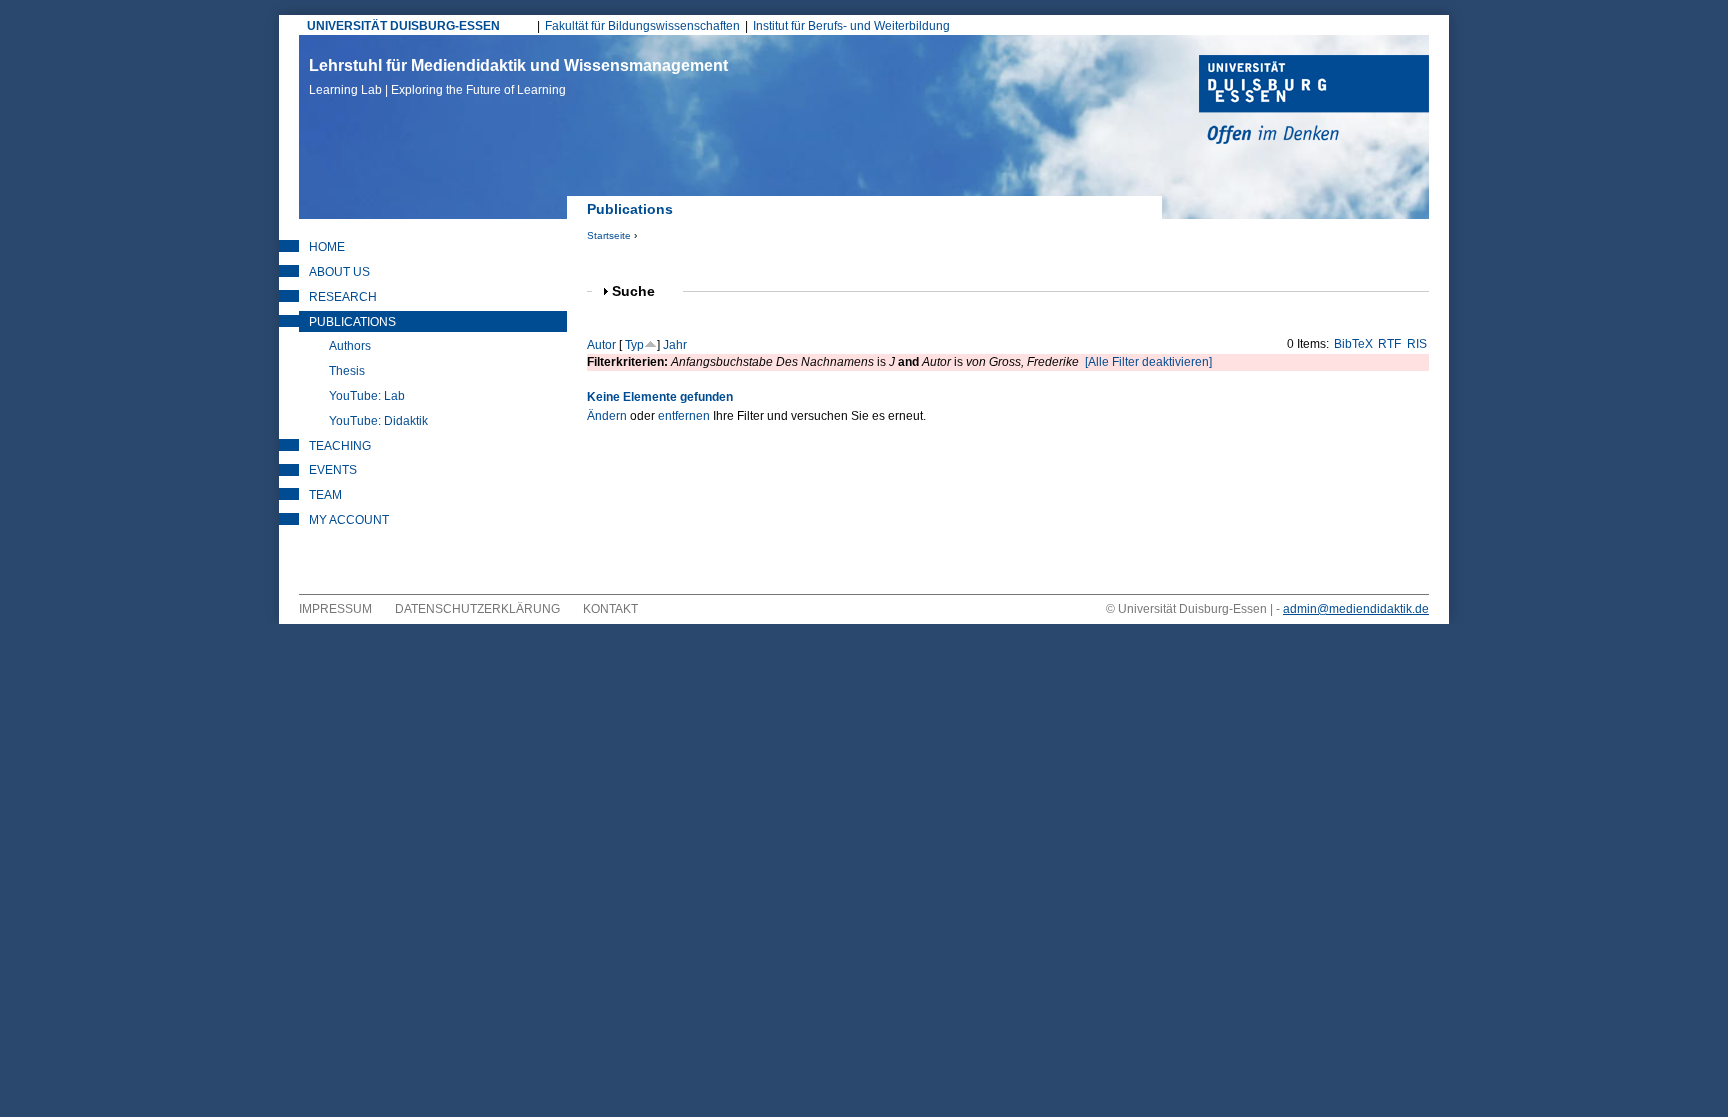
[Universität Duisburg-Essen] (1314, 102)
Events (333, 470)
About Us (339, 272)
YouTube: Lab (367, 396)
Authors (350, 346)
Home (327, 247)
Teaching (340, 446)
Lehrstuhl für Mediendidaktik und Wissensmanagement (518, 77)
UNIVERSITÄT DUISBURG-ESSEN (403, 26)
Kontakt (610, 609)
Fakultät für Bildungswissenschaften (642, 26)
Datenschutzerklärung (477, 609)
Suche (642, 291)
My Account (349, 520)
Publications (352, 322)
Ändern (607, 416)
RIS (1417, 344)
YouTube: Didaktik (378, 421)
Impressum (335, 609)
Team (325, 495)
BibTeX (1353, 344)
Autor (601, 345)
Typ (634, 345)
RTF (1389, 344)
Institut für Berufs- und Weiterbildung (851, 26)
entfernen (684, 416)
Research (343, 297)
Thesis (347, 371)
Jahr (675, 345)
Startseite (609, 235)
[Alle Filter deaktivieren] (1148, 362)
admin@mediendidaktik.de (1356, 609)
